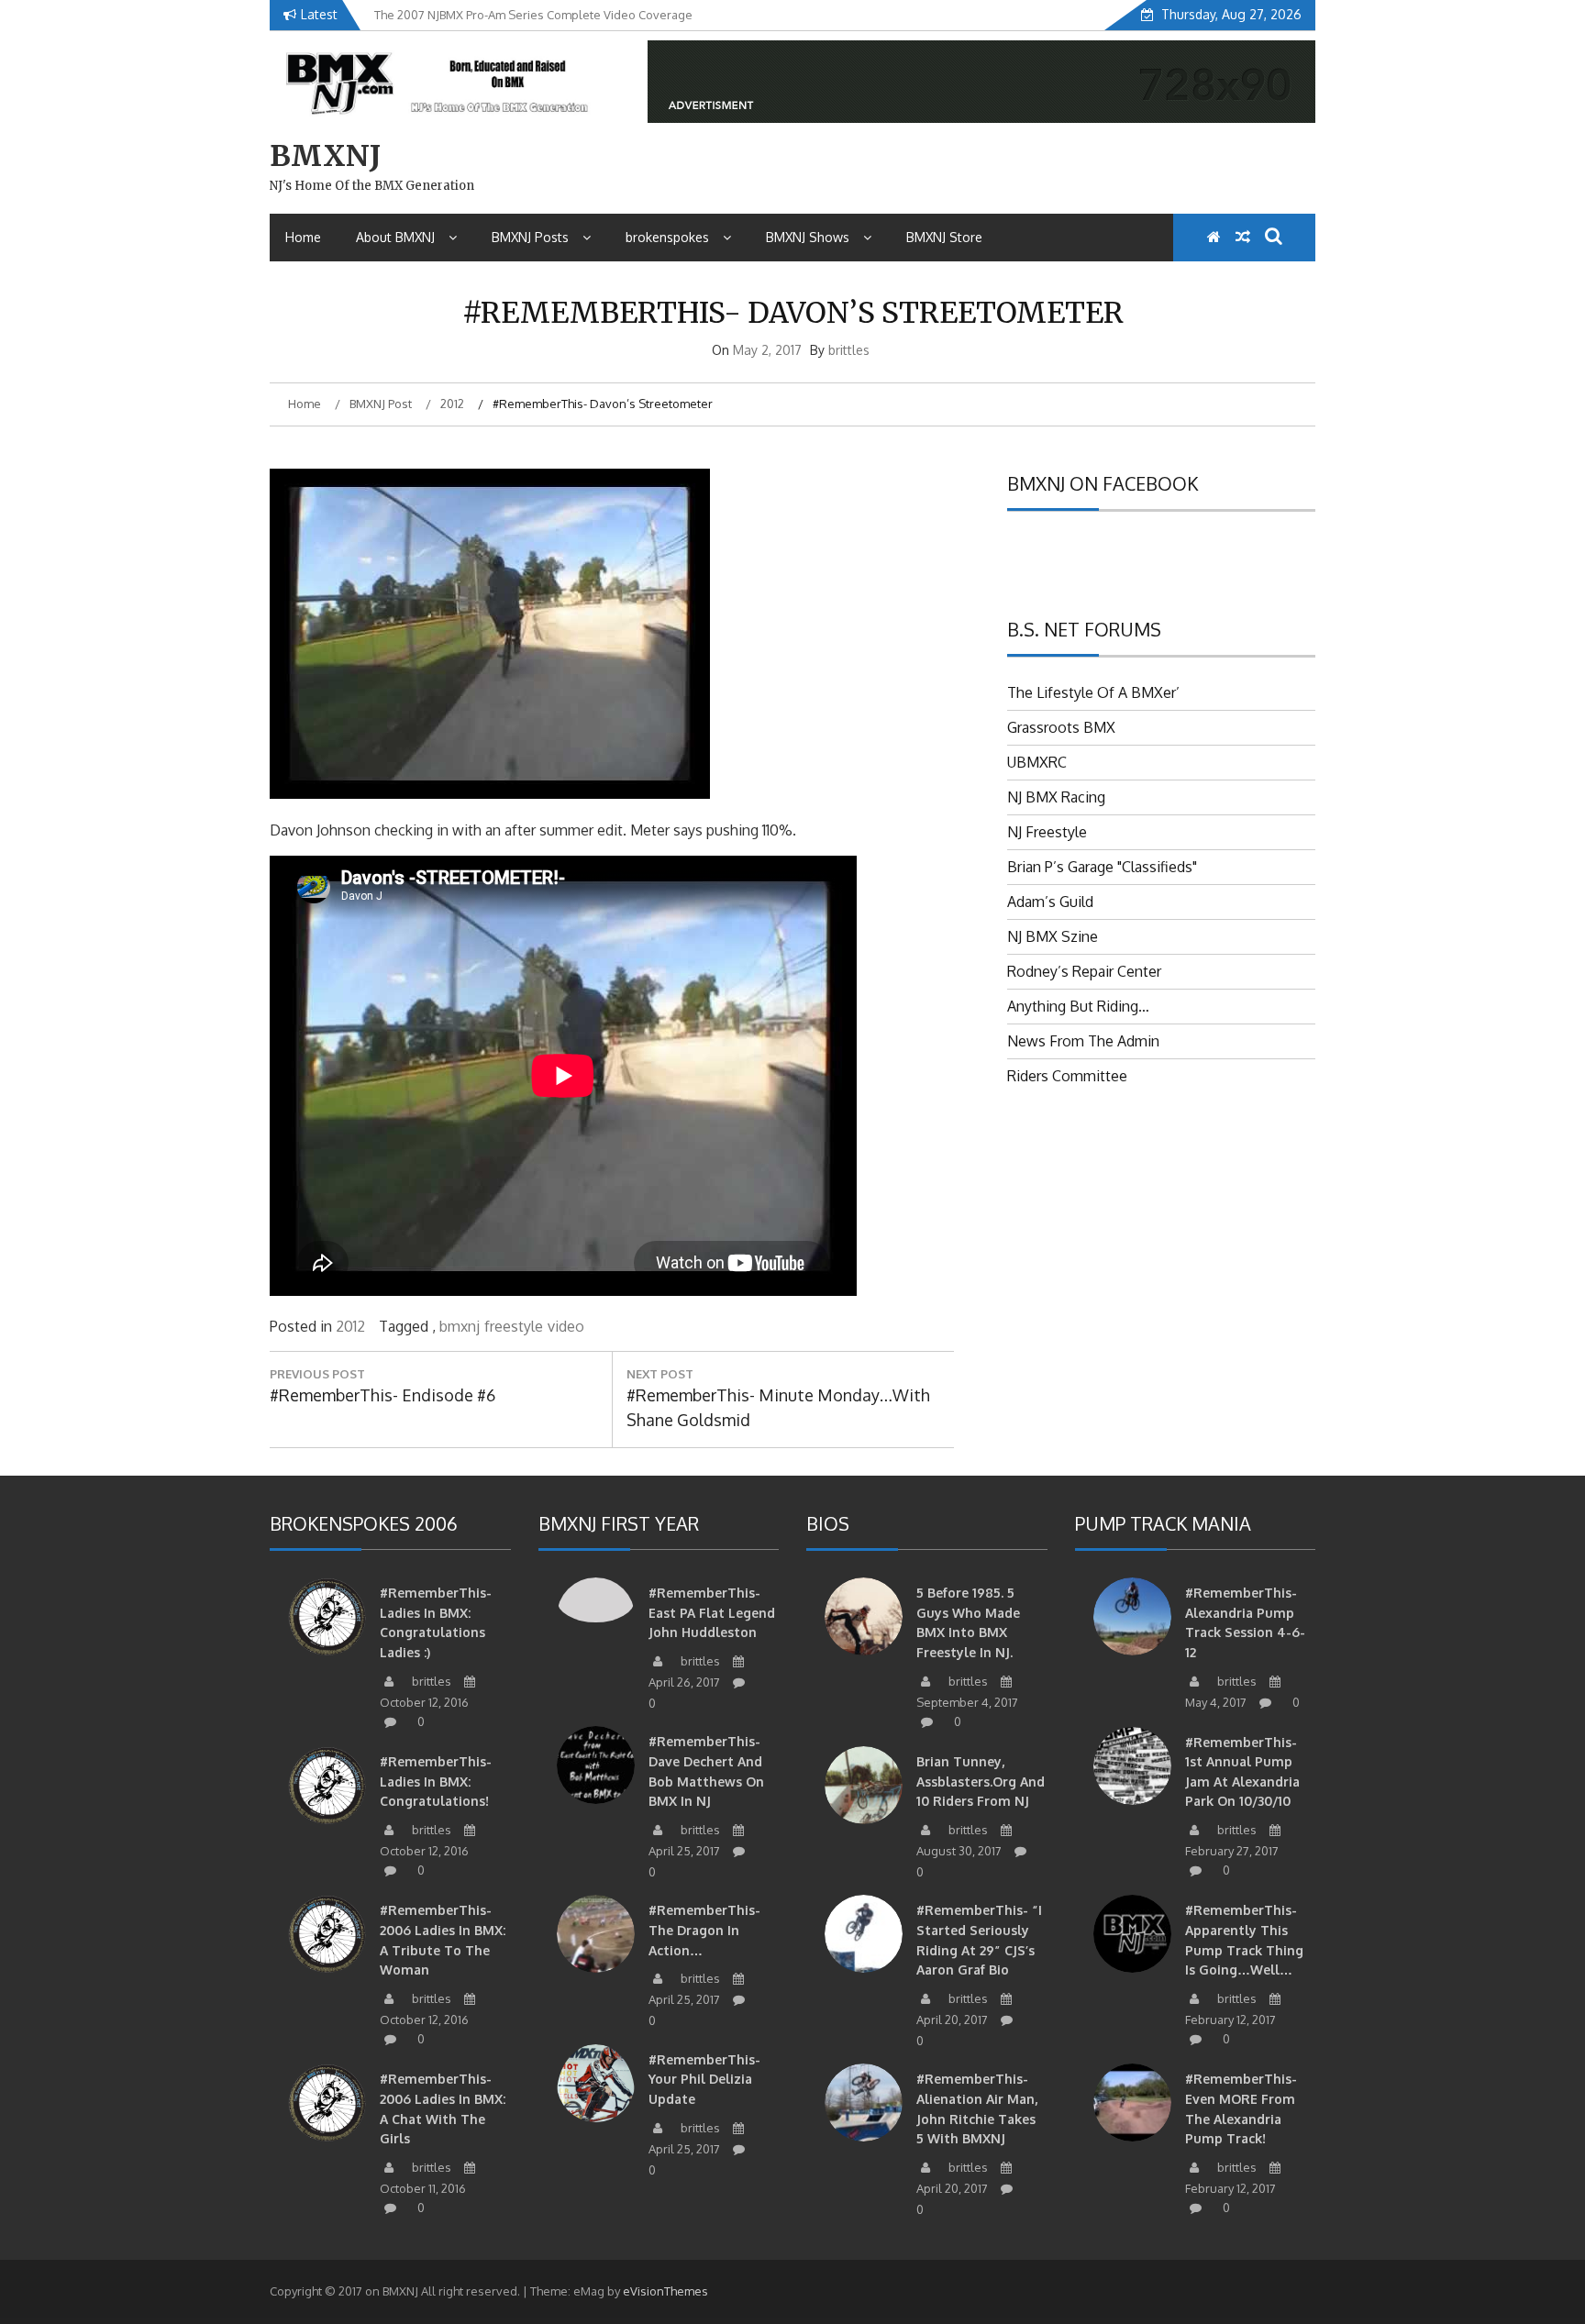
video (566, 1326)
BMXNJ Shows (808, 237)
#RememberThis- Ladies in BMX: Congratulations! (436, 1781)
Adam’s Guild (1050, 902)
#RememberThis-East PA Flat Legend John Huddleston (712, 1612)
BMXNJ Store (944, 237)
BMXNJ (325, 156)
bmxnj (460, 1326)
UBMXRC (1037, 762)
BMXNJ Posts (530, 237)
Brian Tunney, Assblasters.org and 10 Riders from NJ (981, 1781)
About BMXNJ (395, 237)
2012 (350, 1326)
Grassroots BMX (1061, 727)
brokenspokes (667, 237)
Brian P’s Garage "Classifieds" (1102, 867)
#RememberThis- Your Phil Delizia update (704, 2079)
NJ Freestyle (1047, 832)
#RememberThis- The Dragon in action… (704, 1930)
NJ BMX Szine (1053, 936)
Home (303, 237)
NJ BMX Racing (1056, 797)
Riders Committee (1067, 1076)
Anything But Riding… (1078, 1006)
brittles (849, 350)
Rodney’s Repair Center (1084, 971)
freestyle (514, 1326)
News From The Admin (1083, 1041)
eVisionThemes (665, 2291)
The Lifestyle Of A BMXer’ (1093, 692)
